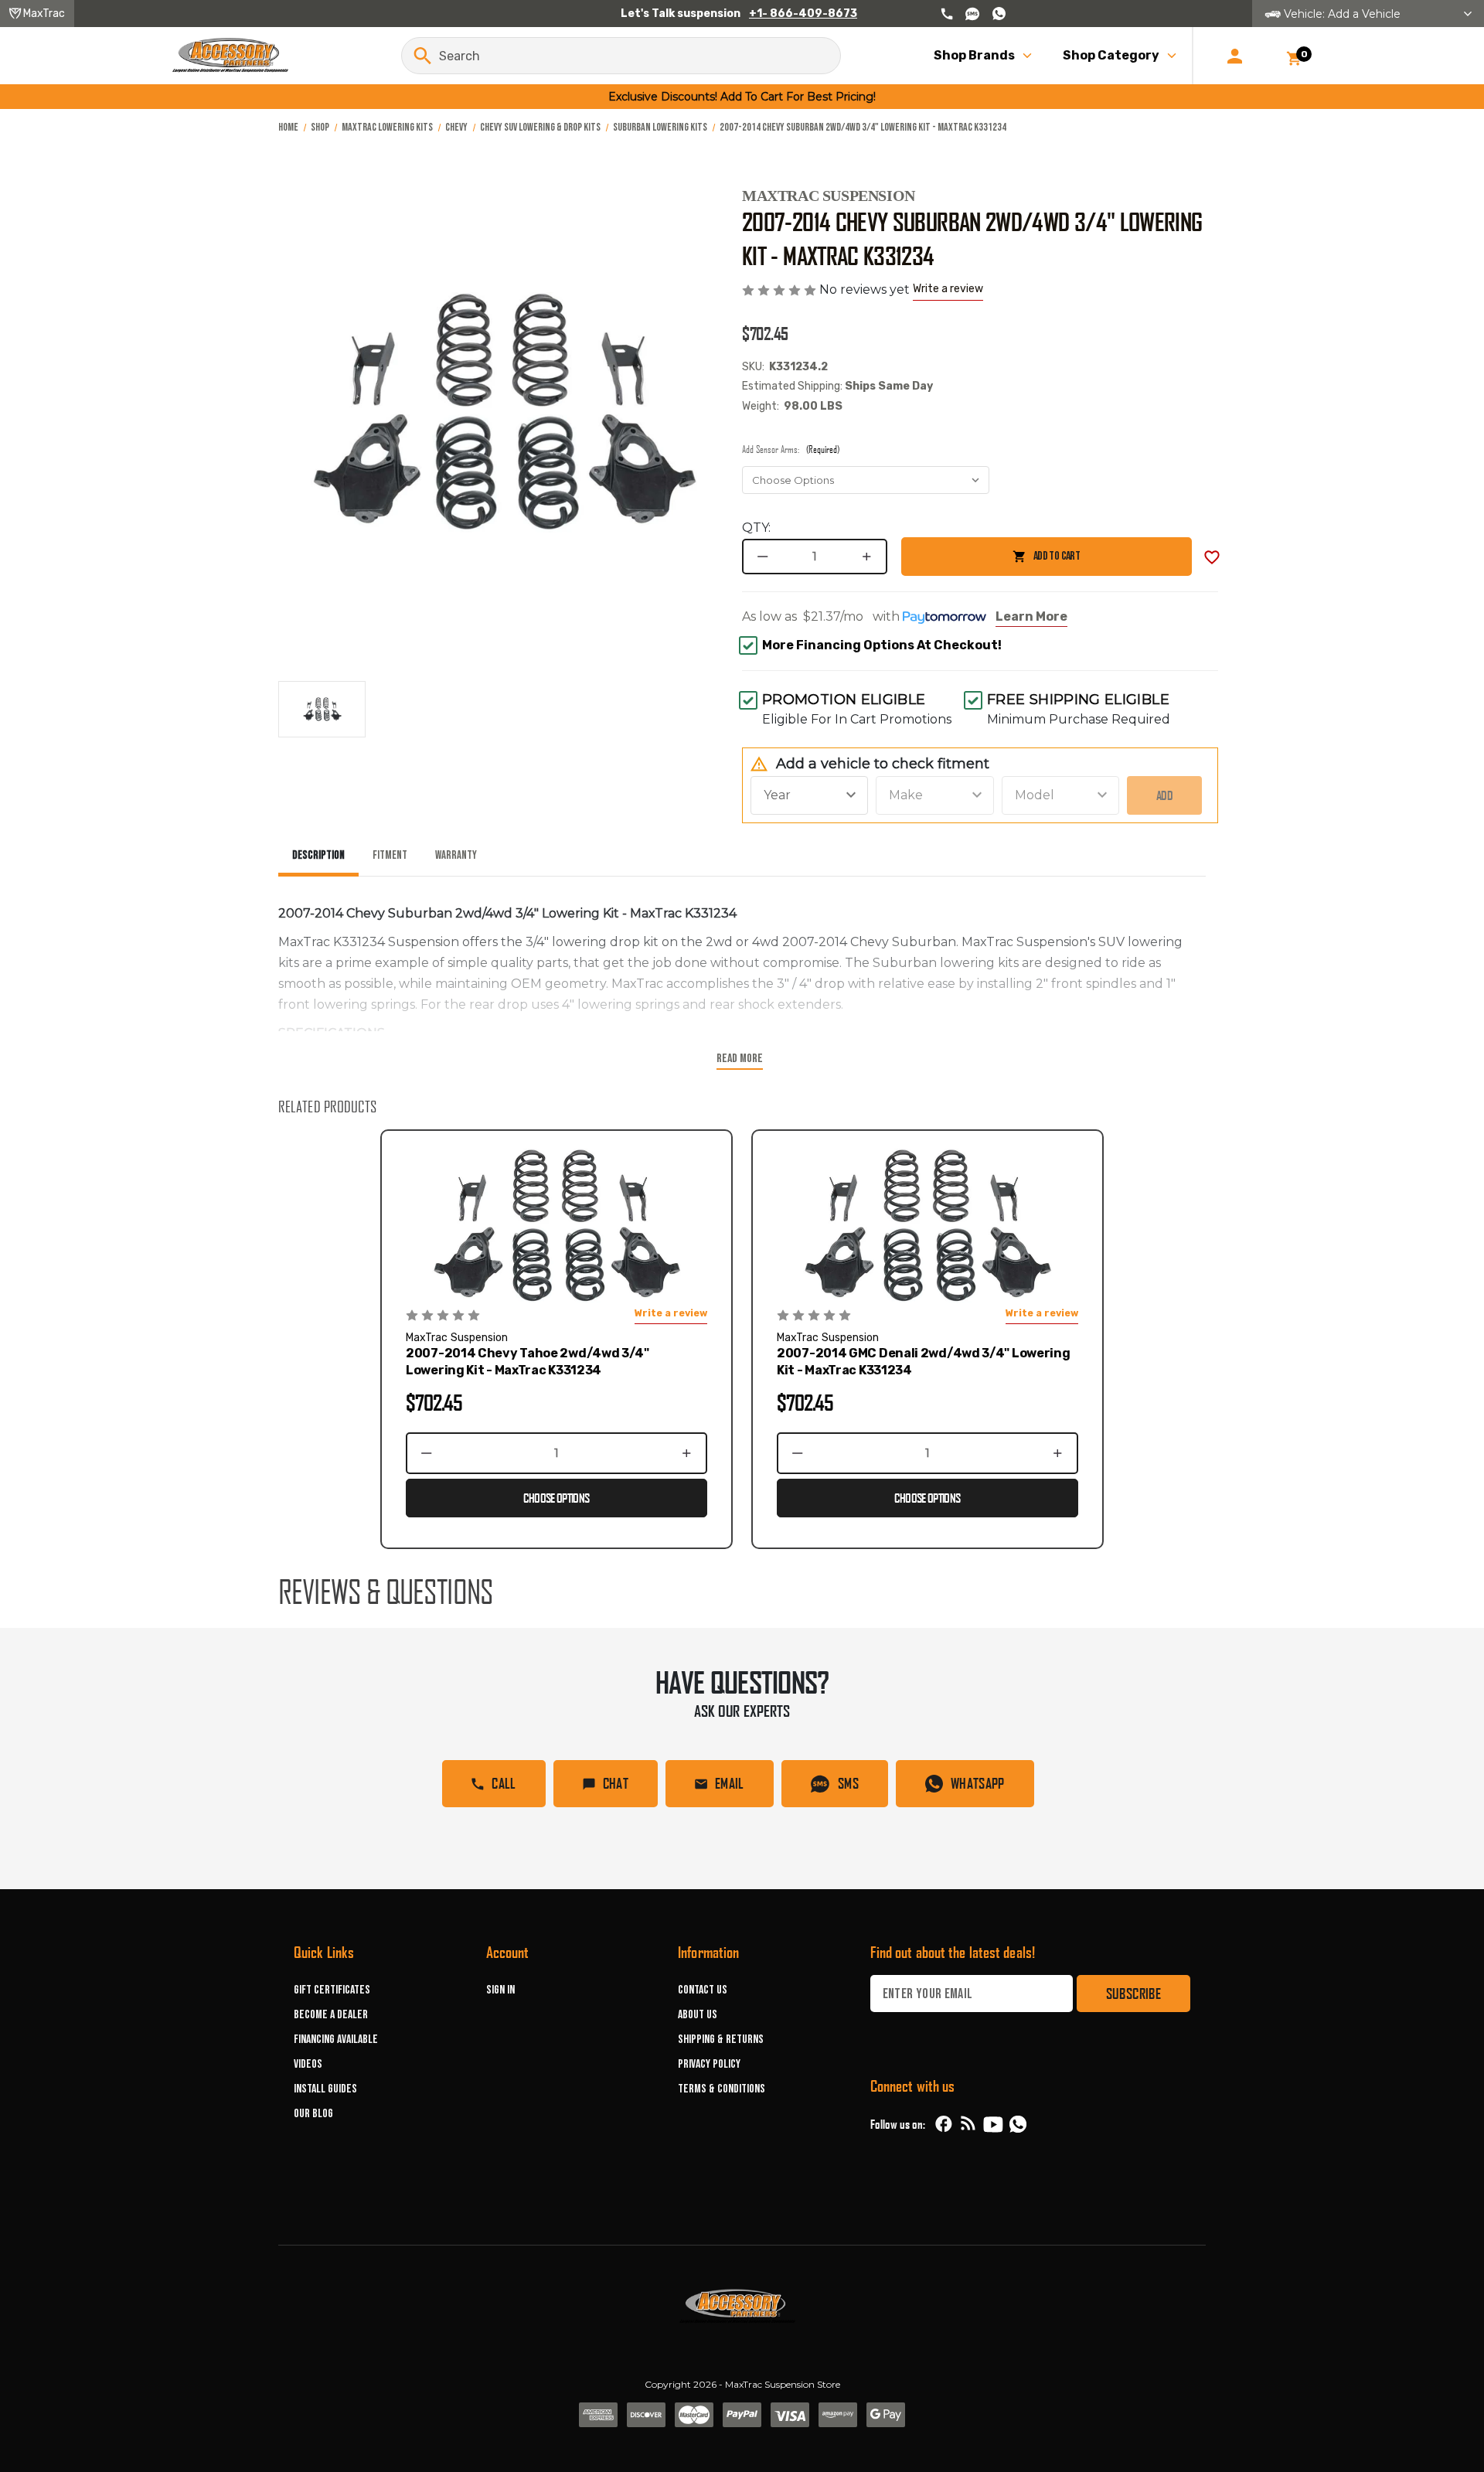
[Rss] (968, 2124)
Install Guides (325, 2089)
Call (504, 1783)
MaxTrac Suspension (829, 196)
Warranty (456, 855)
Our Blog (313, 2114)
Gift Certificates (332, 1990)
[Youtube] (993, 2124)
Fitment (390, 855)
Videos (308, 2064)
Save (1212, 557)
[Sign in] (1235, 56)
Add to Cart (990, 562)
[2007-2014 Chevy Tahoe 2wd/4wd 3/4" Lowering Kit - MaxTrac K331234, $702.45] (556, 1226)
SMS (848, 1783)
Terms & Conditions (722, 2089)
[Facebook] (944, 2124)
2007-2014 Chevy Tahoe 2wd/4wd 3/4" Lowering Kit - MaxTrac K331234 (528, 1362)
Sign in (500, 1990)
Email (730, 1783)
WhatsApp (978, 1783)
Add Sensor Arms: (791, 449)
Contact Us (703, 1990)
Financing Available (336, 2040)
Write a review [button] (948, 289)
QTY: (756, 528)
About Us (698, 2015)
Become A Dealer (331, 2015)
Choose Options (556, 1498)
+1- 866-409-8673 (803, 14)
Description (318, 855)
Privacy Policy (709, 2064)
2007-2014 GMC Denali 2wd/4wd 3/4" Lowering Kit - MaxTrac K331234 (923, 1362)
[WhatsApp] (1018, 2126)
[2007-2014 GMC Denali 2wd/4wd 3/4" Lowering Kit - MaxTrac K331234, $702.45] (927, 1226)
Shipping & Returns (721, 2040)
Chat (616, 1783)
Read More (740, 1059)
